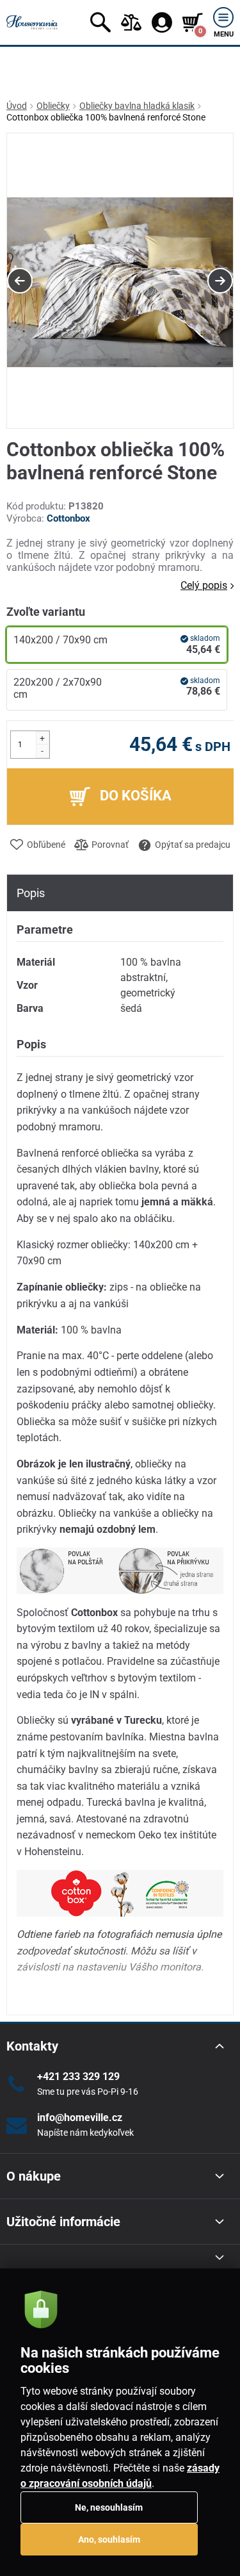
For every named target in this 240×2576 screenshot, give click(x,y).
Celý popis (204, 585)
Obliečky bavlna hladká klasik (137, 106)
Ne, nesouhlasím (109, 2507)
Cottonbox (68, 518)
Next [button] (220, 281)
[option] (120, 281)
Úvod (17, 106)
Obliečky (53, 106)
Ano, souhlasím (109, 2539)
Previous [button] (20, 281)
